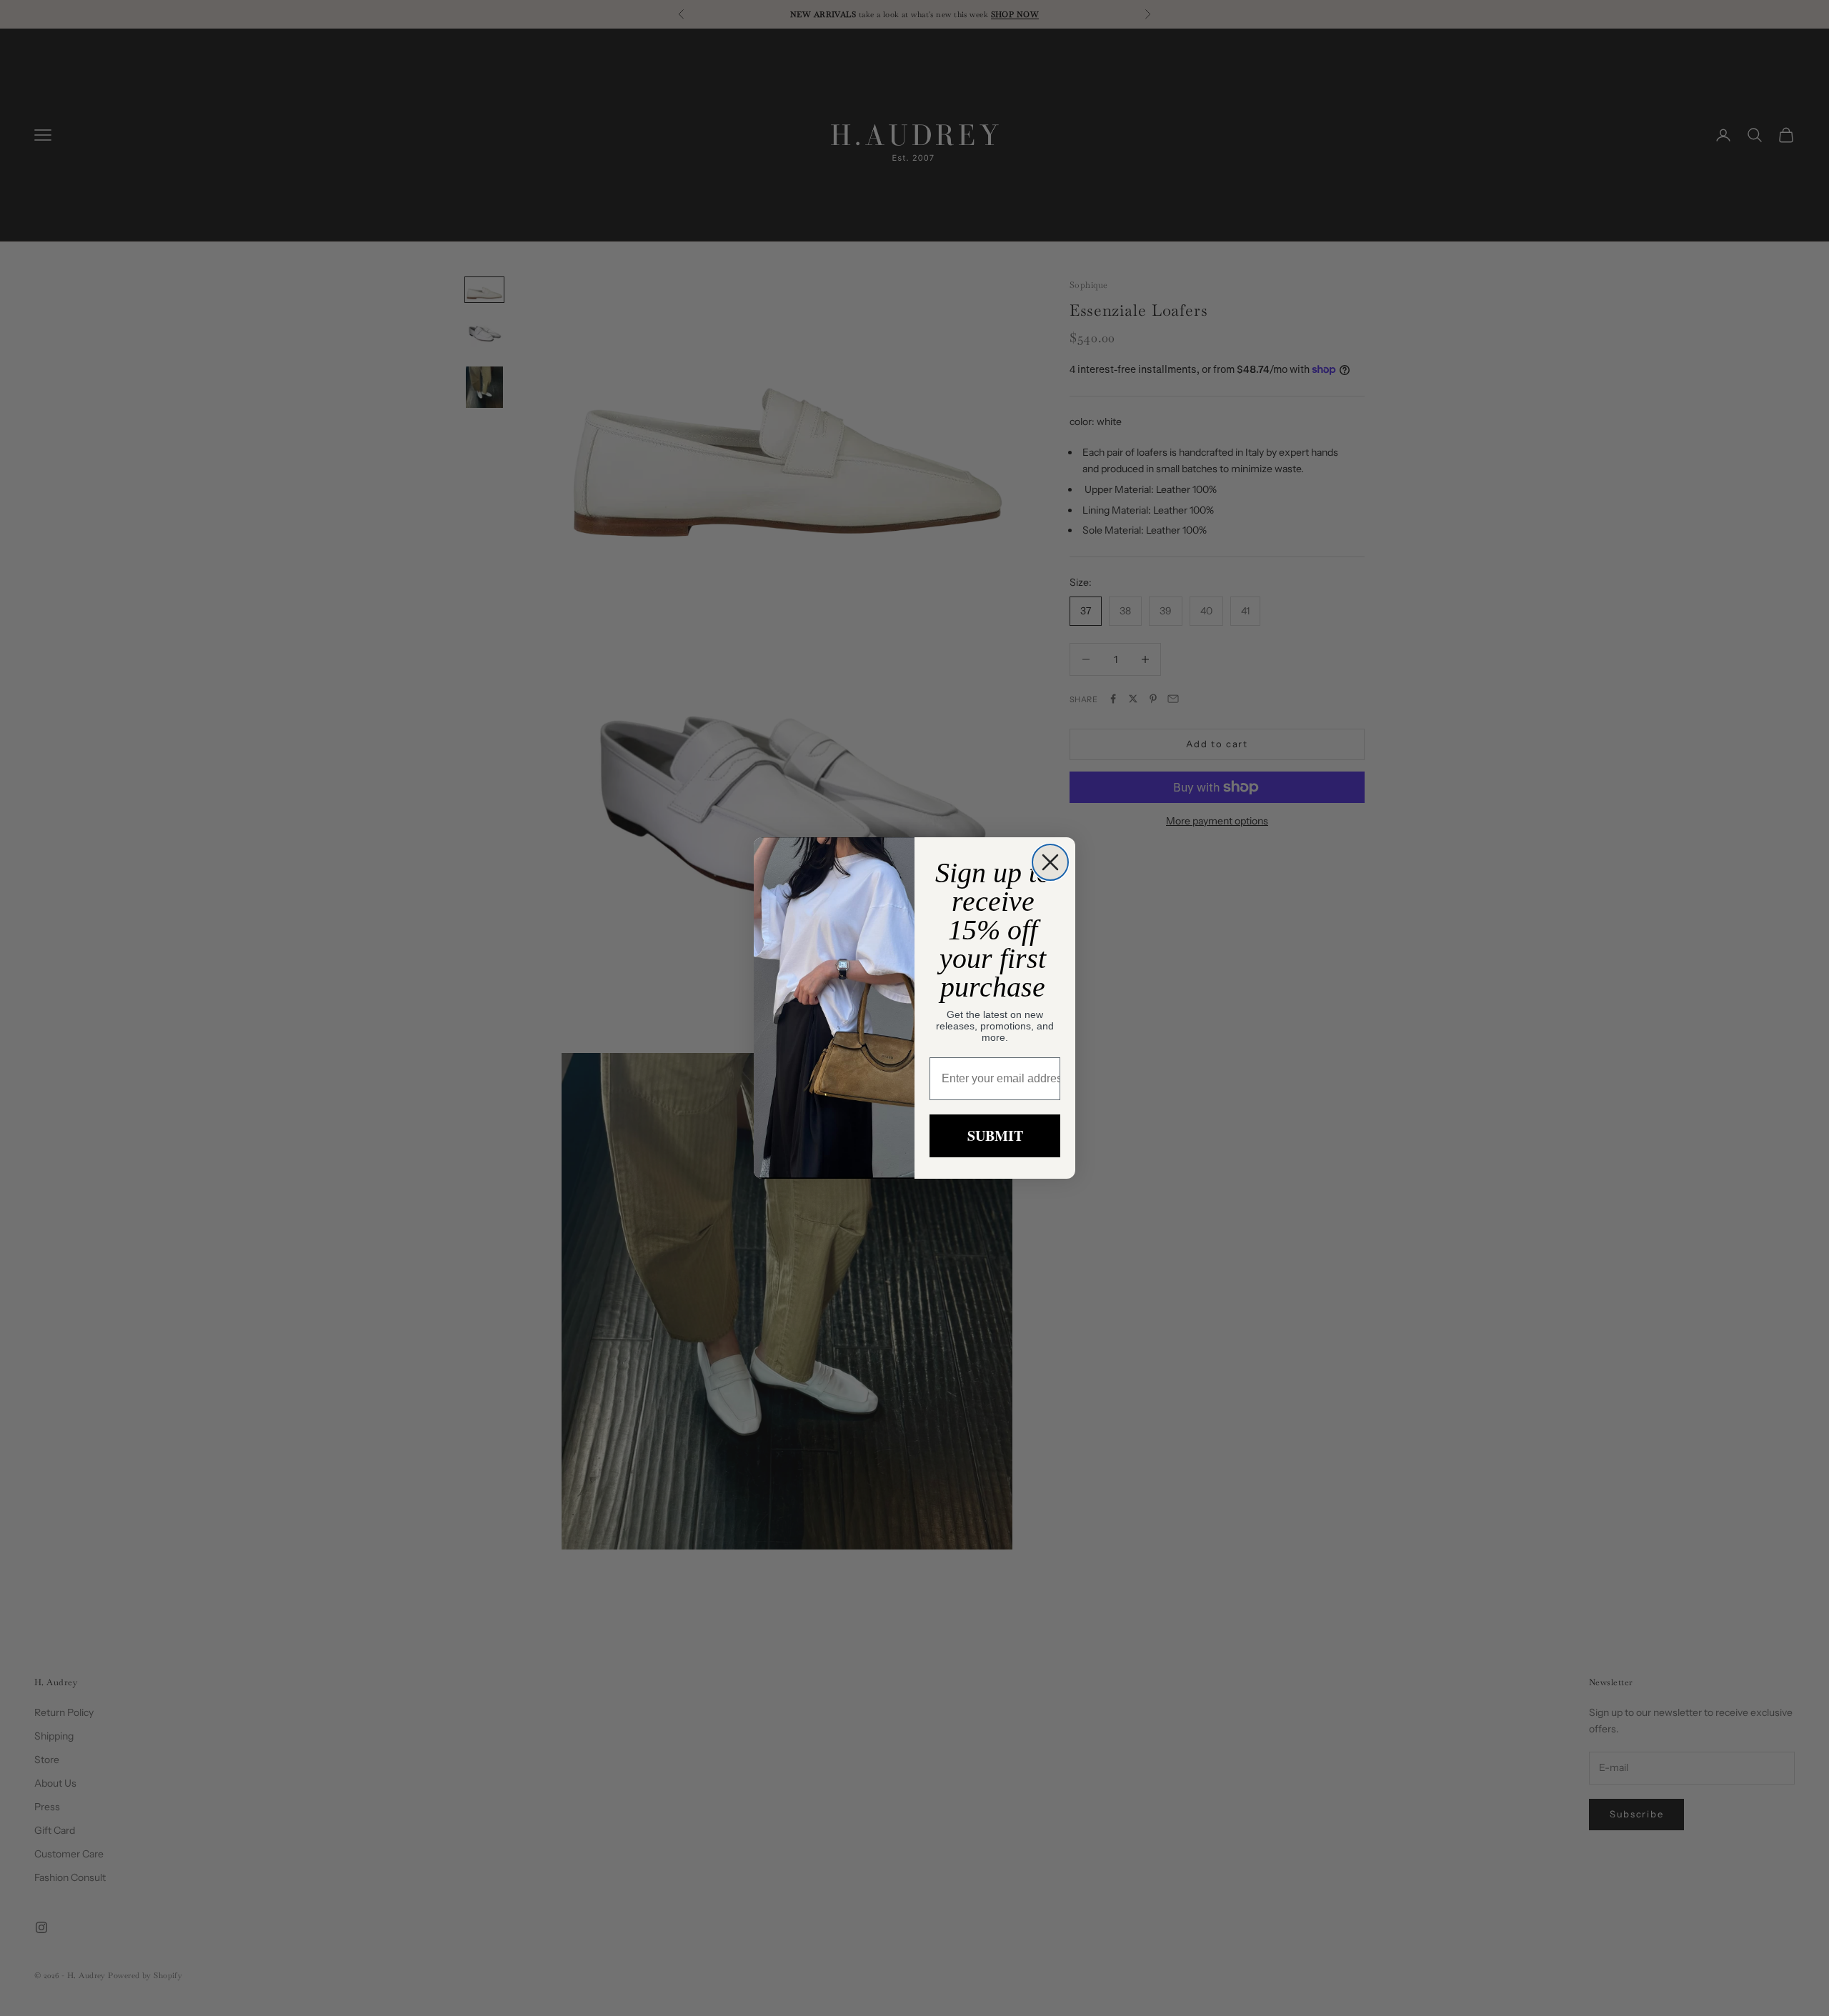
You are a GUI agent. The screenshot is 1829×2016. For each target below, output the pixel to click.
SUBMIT (995, 1136)
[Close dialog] (1050, 862)
